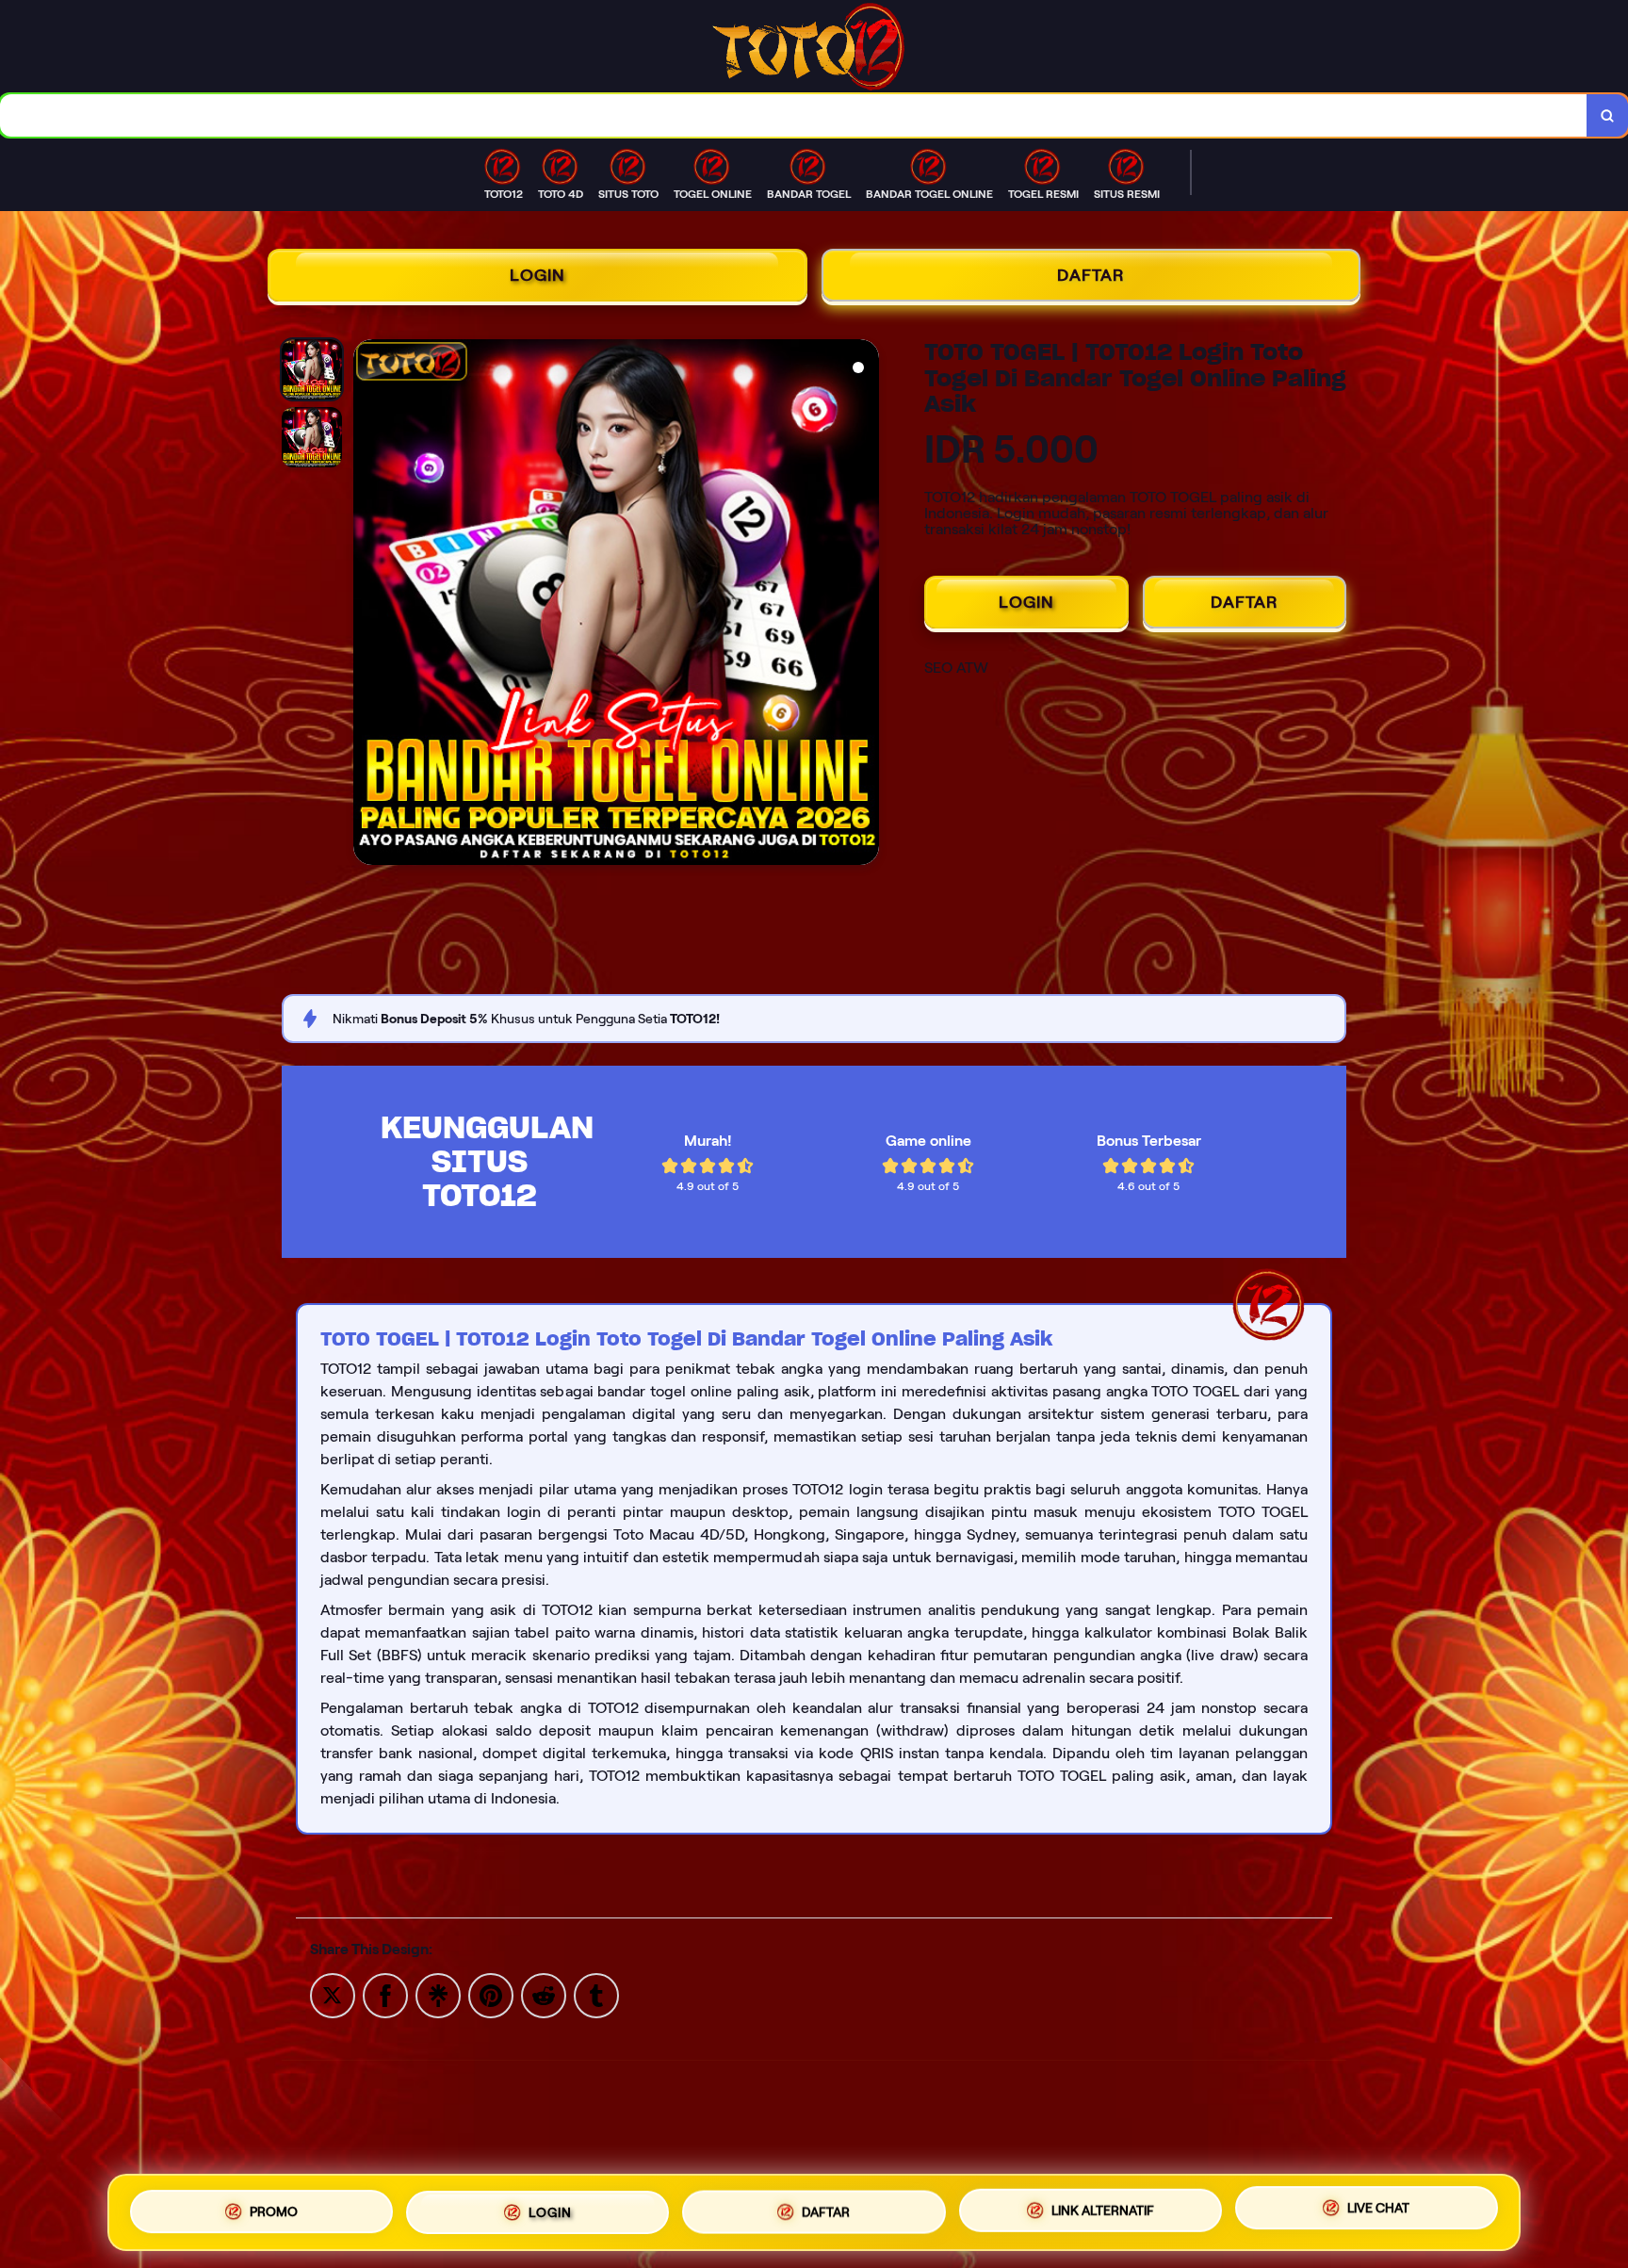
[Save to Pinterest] (491, 1994)
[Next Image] (864, 605)
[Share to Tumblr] (596, 1994)
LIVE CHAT (1378, 2209)
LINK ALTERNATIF (1103, 2211)
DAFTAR (1091, 275)
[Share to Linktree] (438, 1994)
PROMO (274, 2211)
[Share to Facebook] (385, 1994)
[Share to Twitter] (333, 1994)
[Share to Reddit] (544, 1994)
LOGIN (537, 275)
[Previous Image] (368, 605)
